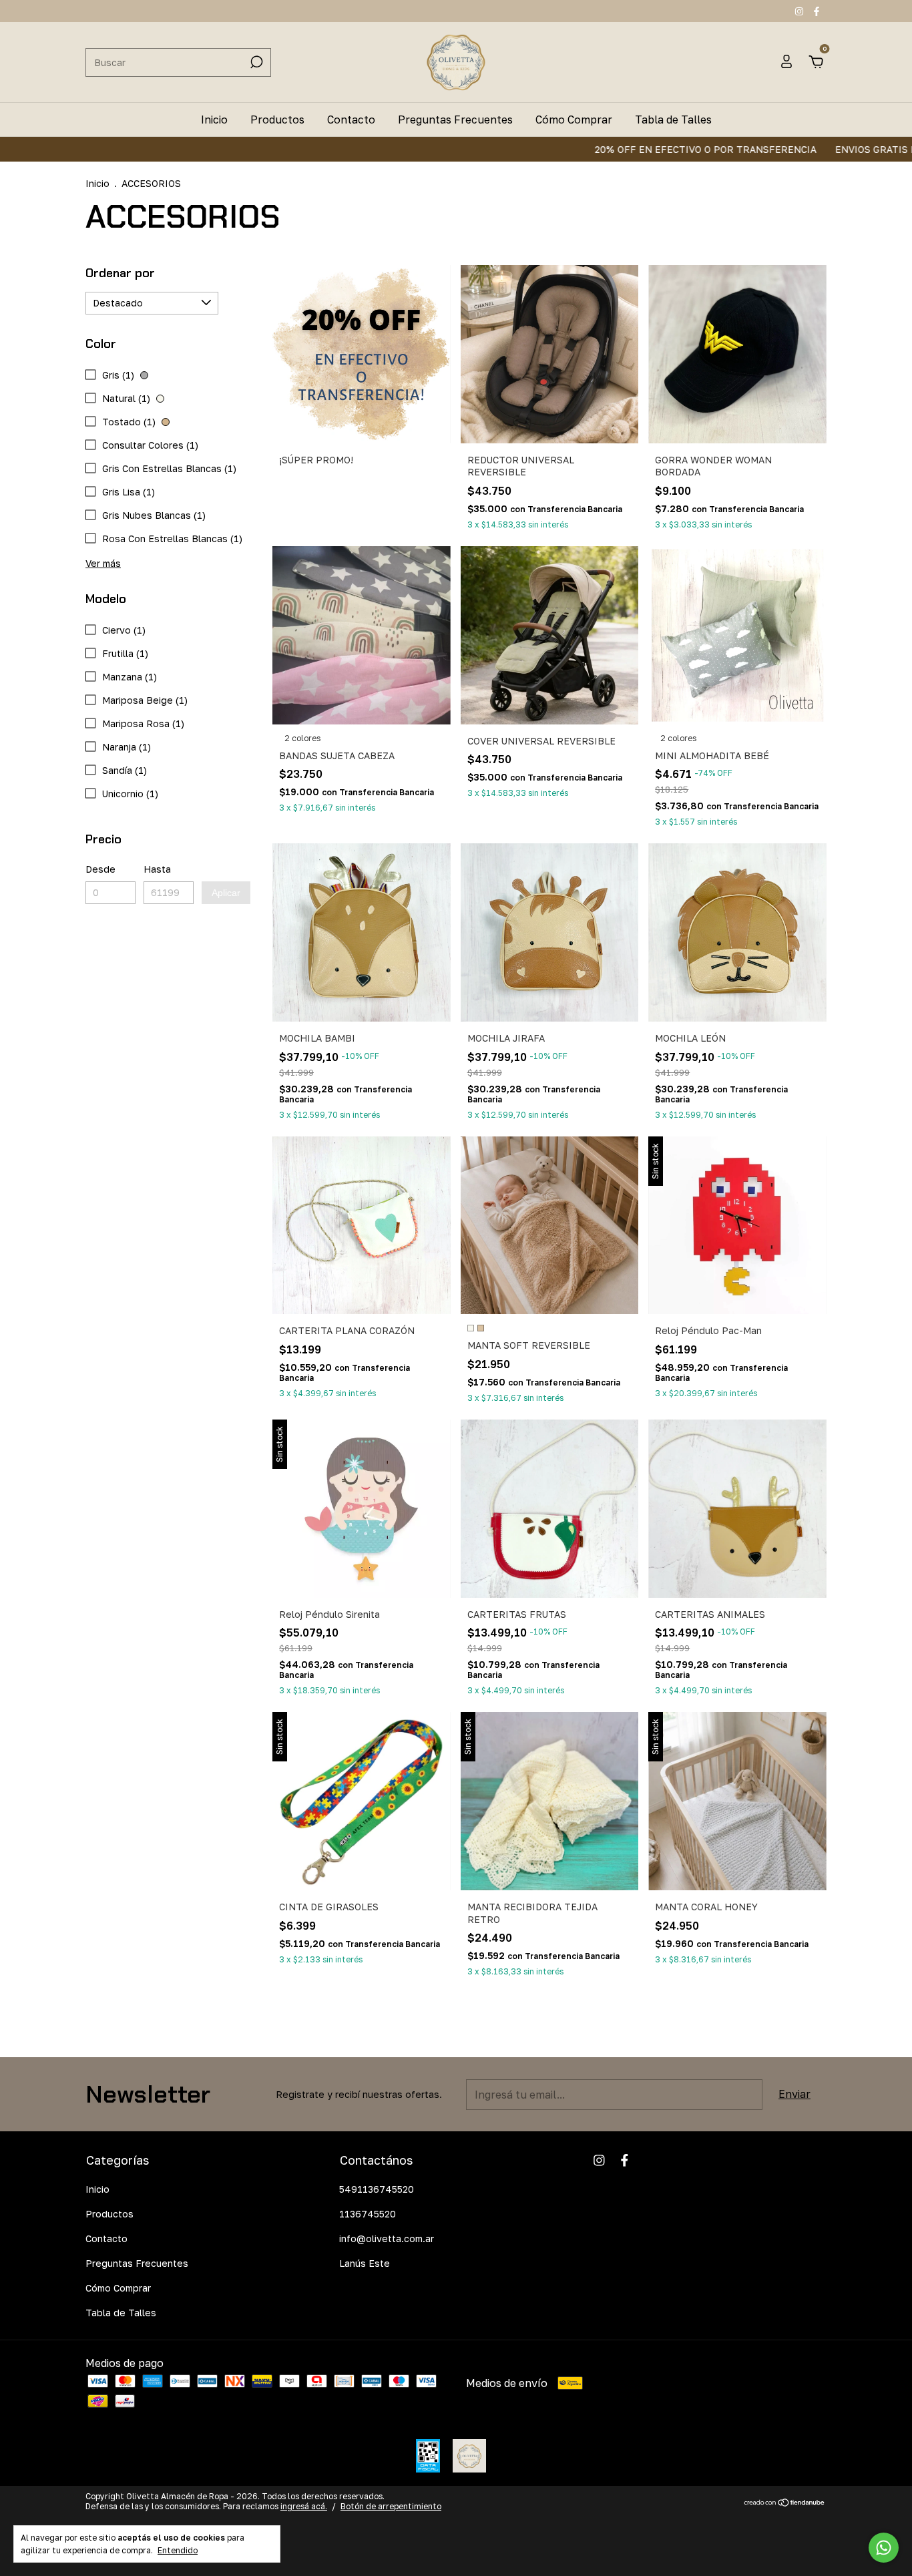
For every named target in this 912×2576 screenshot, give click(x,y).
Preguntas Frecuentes (455, 120)
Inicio (214, 120)
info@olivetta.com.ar (387, 2238)
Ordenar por (120, 273)
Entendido (178, 2550)
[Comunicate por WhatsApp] (884, 2548)
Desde (100, 869)
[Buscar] (255, 62)
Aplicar (226, 893)
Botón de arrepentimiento (391, 2506)
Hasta (157, 869)
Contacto (351, 120)
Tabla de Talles (673, 120)
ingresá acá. (304, 2506)
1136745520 (368, 2214)
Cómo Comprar (574, 120)
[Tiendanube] (785, 2503)
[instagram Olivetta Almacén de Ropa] (801, 11)
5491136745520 (377, 2189)
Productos (277, 120)
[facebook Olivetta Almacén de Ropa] (817, 11)
